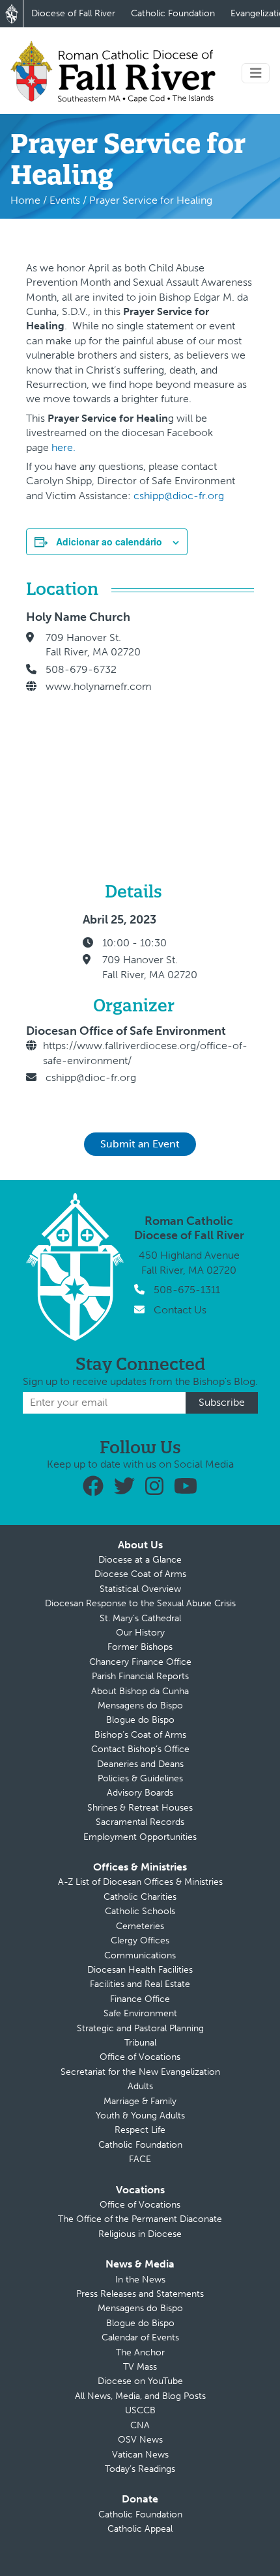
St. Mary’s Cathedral (140, 1618)
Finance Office (140, 1999)
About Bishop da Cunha (140, 1691)
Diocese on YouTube (140, 2381)
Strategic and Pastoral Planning (140, 2028)
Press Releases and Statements (140, 2294)
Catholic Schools (140, 1911)
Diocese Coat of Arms (140, 1574)
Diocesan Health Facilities (140, 1970)
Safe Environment (140, 2013)
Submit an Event (140, 1144)
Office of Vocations (140, 2057)
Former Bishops (140, 1647)
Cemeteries (140, 1926)
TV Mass (140, 2367)
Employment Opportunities (140, 1837)
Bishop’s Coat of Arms (140, 1735)
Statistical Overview (140, 1589)
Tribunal (140, 2043)
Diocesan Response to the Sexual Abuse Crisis (140, 1603)
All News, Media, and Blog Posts (140, 2396)
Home (25, 200)
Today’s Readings (140, 2469)
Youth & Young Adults (140, 2116)
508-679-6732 (81, 669)
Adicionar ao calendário (109, 541)
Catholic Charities (140, 1897)
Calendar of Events (140, 2337)
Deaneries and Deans (140, 1764)
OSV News (140, 2440)
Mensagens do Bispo (140, 1706)
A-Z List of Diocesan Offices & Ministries (140, 1882)
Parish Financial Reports (140, 1676)
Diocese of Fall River (73, 13)
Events (65, 200)
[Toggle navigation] (256, 73)
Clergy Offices (140, 1940)
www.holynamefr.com (99, 686)
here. (63, 447)
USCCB (140, 2410)
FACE (140, 2159)
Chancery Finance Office (140, 1662)
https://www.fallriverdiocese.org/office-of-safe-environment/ (145, 1053)
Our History (140, 1633)
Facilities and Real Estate (140, 1984)
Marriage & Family (140, 2101)
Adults (140, 2086)
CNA (140, 2425)
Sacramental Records (140, 1822)
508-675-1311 (187, 1290)
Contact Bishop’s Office (140, 1749)
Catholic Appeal (140, 2529)
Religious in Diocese (140, 2234)
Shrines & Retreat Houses (140, 1808)
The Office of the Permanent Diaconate (140, 2219)
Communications (140, 1955)
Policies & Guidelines (140, 1778)
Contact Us (180, 1310)
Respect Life (140, 2130)
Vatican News (140, 2455)
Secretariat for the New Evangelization (140, 2072)
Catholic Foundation (173, 13)
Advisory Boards (140, 1793)
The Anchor (140, 2352)
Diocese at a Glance (140, 1560)
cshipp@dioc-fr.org (179, 496)
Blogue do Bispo (140, 1720)
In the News (140, 2280)
